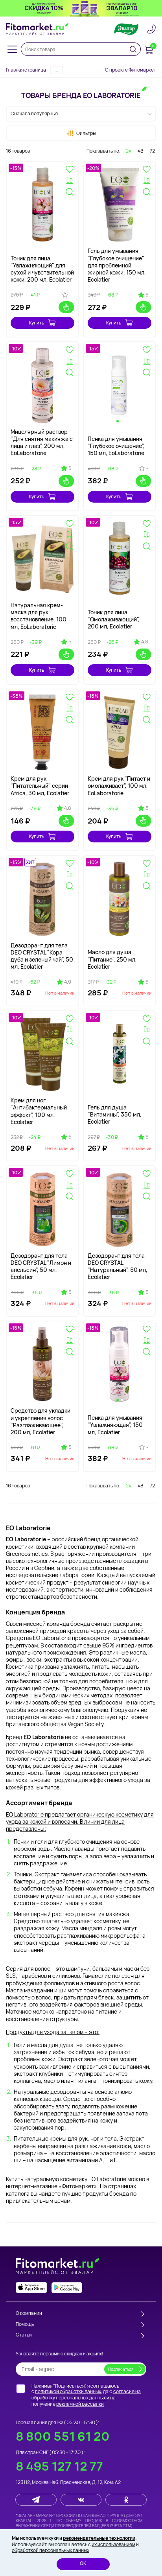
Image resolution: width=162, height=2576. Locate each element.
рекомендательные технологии (99, 2538)
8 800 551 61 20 (63, 2436)
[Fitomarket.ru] (37, 29)
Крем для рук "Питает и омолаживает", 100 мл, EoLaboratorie (119, 786)
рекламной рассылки (80, 2404)
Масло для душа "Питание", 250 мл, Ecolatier (112, 959)
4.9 (68, 982)
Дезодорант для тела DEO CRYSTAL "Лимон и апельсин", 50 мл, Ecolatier (41, 1266)
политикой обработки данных (68, 2391)
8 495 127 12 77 (59, 2466)
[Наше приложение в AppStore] (31, 2288)
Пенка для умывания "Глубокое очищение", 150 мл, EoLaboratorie (116, 446)
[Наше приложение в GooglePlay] (67, 2288)
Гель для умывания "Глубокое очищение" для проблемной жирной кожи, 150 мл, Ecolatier (117, 265)
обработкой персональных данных (51, 2550)
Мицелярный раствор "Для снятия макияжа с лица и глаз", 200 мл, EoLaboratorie (42, 442)
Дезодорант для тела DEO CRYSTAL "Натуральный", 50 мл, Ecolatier (118, 1266)
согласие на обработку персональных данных (86, 2395)
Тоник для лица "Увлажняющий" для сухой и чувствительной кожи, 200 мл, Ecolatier (42, 269)
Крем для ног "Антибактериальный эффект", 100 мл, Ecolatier (39, 1111)
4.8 (145, 642)
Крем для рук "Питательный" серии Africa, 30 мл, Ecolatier (40, 786)
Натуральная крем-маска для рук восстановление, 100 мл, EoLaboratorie (39, 616)
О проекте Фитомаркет (131, 70)
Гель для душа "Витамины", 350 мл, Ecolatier (115, 1114)
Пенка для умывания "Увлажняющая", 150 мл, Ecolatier (115, 1425)
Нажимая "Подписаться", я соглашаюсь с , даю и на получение (86, 2395)
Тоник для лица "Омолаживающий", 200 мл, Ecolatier (114, 619)
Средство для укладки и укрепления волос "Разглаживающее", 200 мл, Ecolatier (40, 1421)
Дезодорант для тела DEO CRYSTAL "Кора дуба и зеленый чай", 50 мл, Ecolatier (42, 956)
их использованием (113, 2544)
